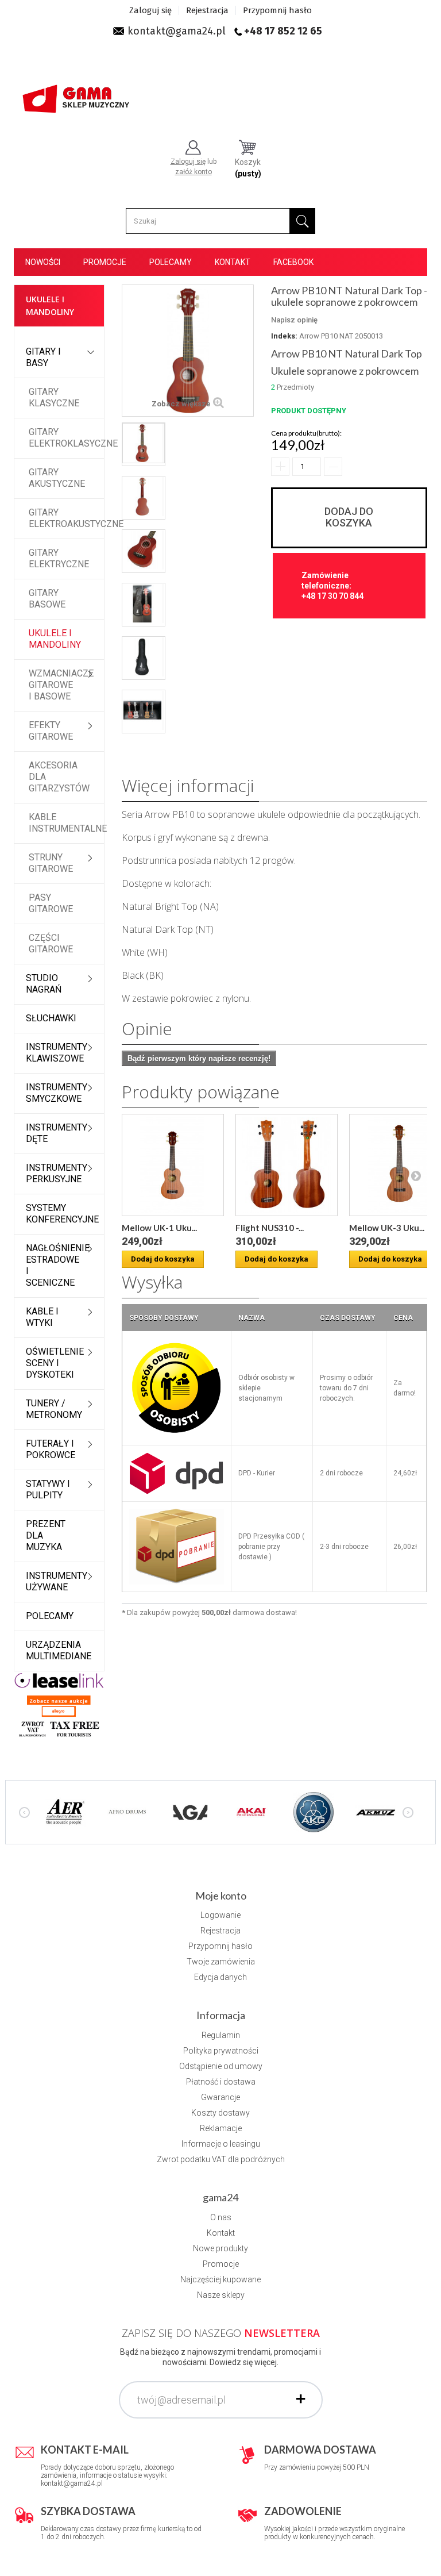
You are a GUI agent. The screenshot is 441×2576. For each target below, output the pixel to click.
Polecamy (171, 262)
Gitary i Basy (43, 357)
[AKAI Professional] (252, 1811)
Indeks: (284, 336)
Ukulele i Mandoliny (55, 639)
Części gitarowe (51, 943)
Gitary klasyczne (54, 397)
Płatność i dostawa (221, 2082)
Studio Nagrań (44, 984)
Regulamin (221, 2035)
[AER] (65, 1811)
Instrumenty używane (57, 1581)
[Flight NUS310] (287, 1165)
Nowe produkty (220, 2248)
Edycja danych (220, 1977)
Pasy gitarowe (51, 903)
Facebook (293, 262)
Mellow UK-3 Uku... (387, 1228)
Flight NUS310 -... (270, 1228)
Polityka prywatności (221, 2051)
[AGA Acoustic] (189, 1811)
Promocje (105, 262)
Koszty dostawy (220, 2113)
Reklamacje (221, 2128)
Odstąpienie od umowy (221, 2066)
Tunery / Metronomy (54, 1409)
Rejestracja (207, 10)
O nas (221, 2217)
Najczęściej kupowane (220, 2279)
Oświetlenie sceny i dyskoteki (55, 1363)
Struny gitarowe (51, 863)
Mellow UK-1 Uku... (159, 1228)
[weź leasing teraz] (59, 1680)
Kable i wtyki (42, 1317)
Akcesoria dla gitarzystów (59, 777)
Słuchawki (51, 1018)
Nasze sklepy (221, 2295)
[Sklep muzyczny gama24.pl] (77, 96)
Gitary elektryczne (59, 558)
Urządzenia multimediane (59, 1650)
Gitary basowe (47, 599)
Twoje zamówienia (221, 1962)
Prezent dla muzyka (46, 1535)
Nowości (43, 262)
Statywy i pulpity (48, 1489)
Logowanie (220, 1915)
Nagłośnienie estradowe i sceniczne (58, 1265)
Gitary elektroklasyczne (66, 438)
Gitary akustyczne (57, 478)
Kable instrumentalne (66, 823)
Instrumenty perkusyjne (57, 1173)
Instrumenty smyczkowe (57, 1093)
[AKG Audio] (314, 1811)
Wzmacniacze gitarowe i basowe (61, 685)
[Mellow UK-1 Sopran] (173, 1165)
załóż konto (194, 172)
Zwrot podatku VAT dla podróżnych (221, 2159)
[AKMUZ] (376, 1811)
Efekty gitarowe (51, 731)
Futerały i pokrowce (51, 1449)
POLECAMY (50, 1616)
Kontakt (233, 262)
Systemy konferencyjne (62, 1214)
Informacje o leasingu (221, 2144)
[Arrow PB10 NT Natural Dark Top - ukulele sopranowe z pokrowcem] (144, 443)
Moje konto (221, 1896)
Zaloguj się (150, 10)
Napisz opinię (294, 320)
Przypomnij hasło (277, 10)
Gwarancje (220, 2097)
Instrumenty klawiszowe (57, 1053)
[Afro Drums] (127, 1811)
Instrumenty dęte (57, 1133)
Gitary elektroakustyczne (66, 518)
